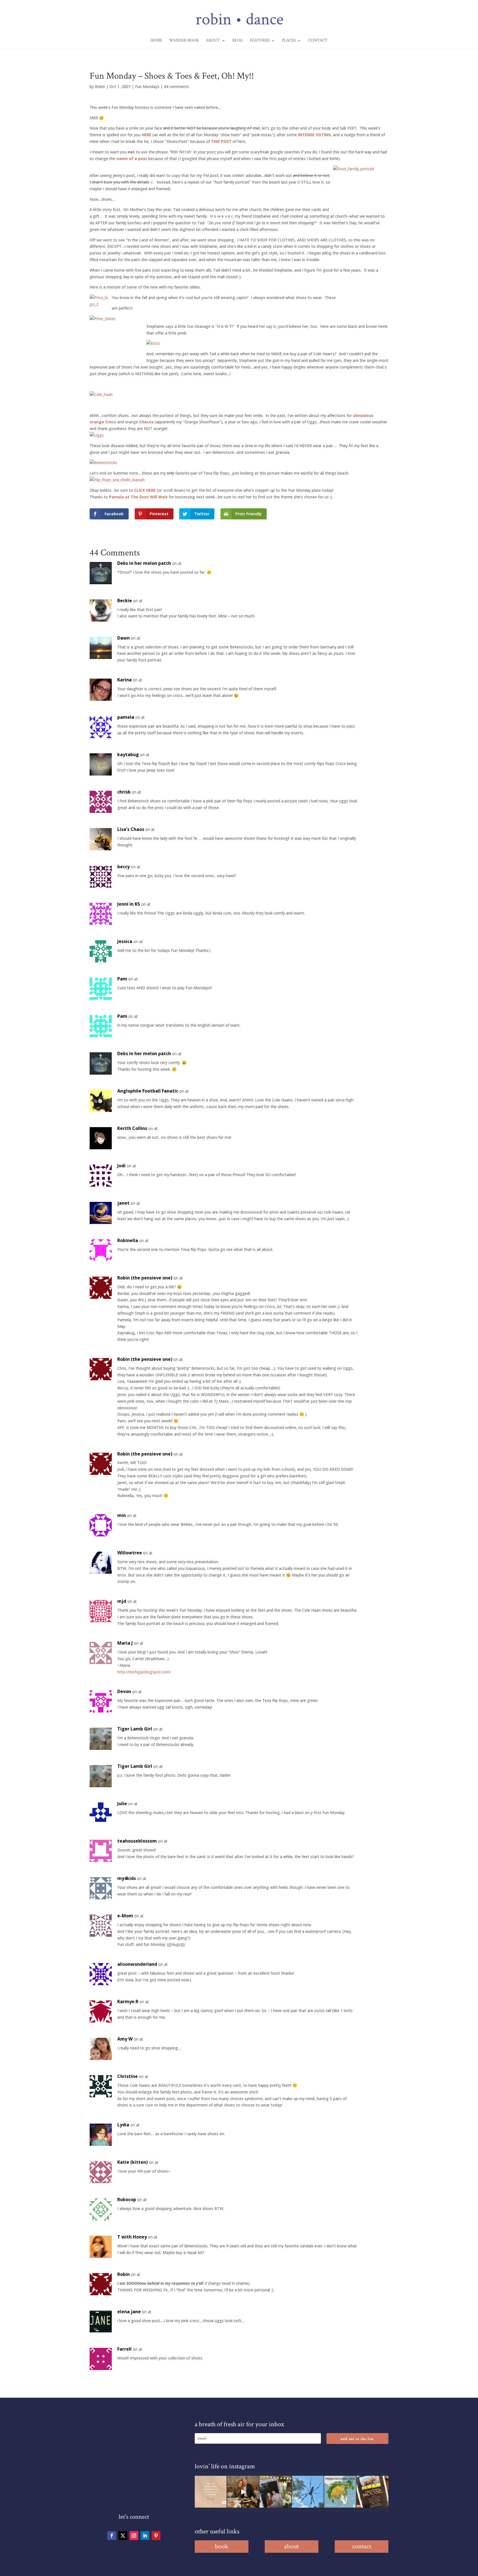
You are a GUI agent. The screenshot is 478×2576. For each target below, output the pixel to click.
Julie (122, 1804)
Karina (124, 680)
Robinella (128, 1240)
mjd (122, 1601)
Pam (122, 979)
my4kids (127, 1878)
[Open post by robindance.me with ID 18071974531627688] (211, 2492)
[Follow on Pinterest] (156, 2536)
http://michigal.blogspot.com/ (144, 1672)
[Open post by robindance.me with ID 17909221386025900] (243, 2492)
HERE (146, 135)
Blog (238, 41)
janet (123, 1203)
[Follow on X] (123, 2536)
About (213, 41)
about (291, 2546)
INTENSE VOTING (314, 135)
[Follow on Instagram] (134, 2536)
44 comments (176, 87)
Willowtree (130, 1553)
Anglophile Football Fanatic (148, 1091)
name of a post (132, 159)
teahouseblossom (137, 1841)
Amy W (125, 2039)
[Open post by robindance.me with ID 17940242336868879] (340, 2492)
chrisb (124, 792)
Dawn (124, 638)
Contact (318, 41)
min (122, 1515)
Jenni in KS (129, 904)
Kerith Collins (132, 1128)
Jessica (125, 941)
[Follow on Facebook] (112, 2536)
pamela (126, 717)
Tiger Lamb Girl (135, 1729)
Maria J (125, 1643)
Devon (124, 1691)
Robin (100, 87)
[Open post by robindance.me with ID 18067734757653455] (308, 2492)
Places (289, 41)
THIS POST (221, 141)
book (222, 2546)
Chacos (147, 422)
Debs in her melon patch (144, 563)
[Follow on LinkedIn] (145, 2536)
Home (156, 41)
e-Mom (125, 1916)
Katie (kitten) (133, 2162)
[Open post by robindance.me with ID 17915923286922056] (275, 2492)
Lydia (123, 2125)
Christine (128, 2076)
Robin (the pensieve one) (145, 1278)
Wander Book (184, 41)
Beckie (125, 601)
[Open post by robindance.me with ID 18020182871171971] (372, 2492)
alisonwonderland (137, 1964)
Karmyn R (128, 2001)
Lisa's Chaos (131, 829)
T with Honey (132, 2237)
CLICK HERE (145, 490)
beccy (124, 867)
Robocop (127, 2199)
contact (362, 2546)
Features (260, 41)
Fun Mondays (147, 87)
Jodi (121, 1166)
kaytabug (128, 754)
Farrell (124, 2349)
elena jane (129, 2312)
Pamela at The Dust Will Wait (138, 497)
